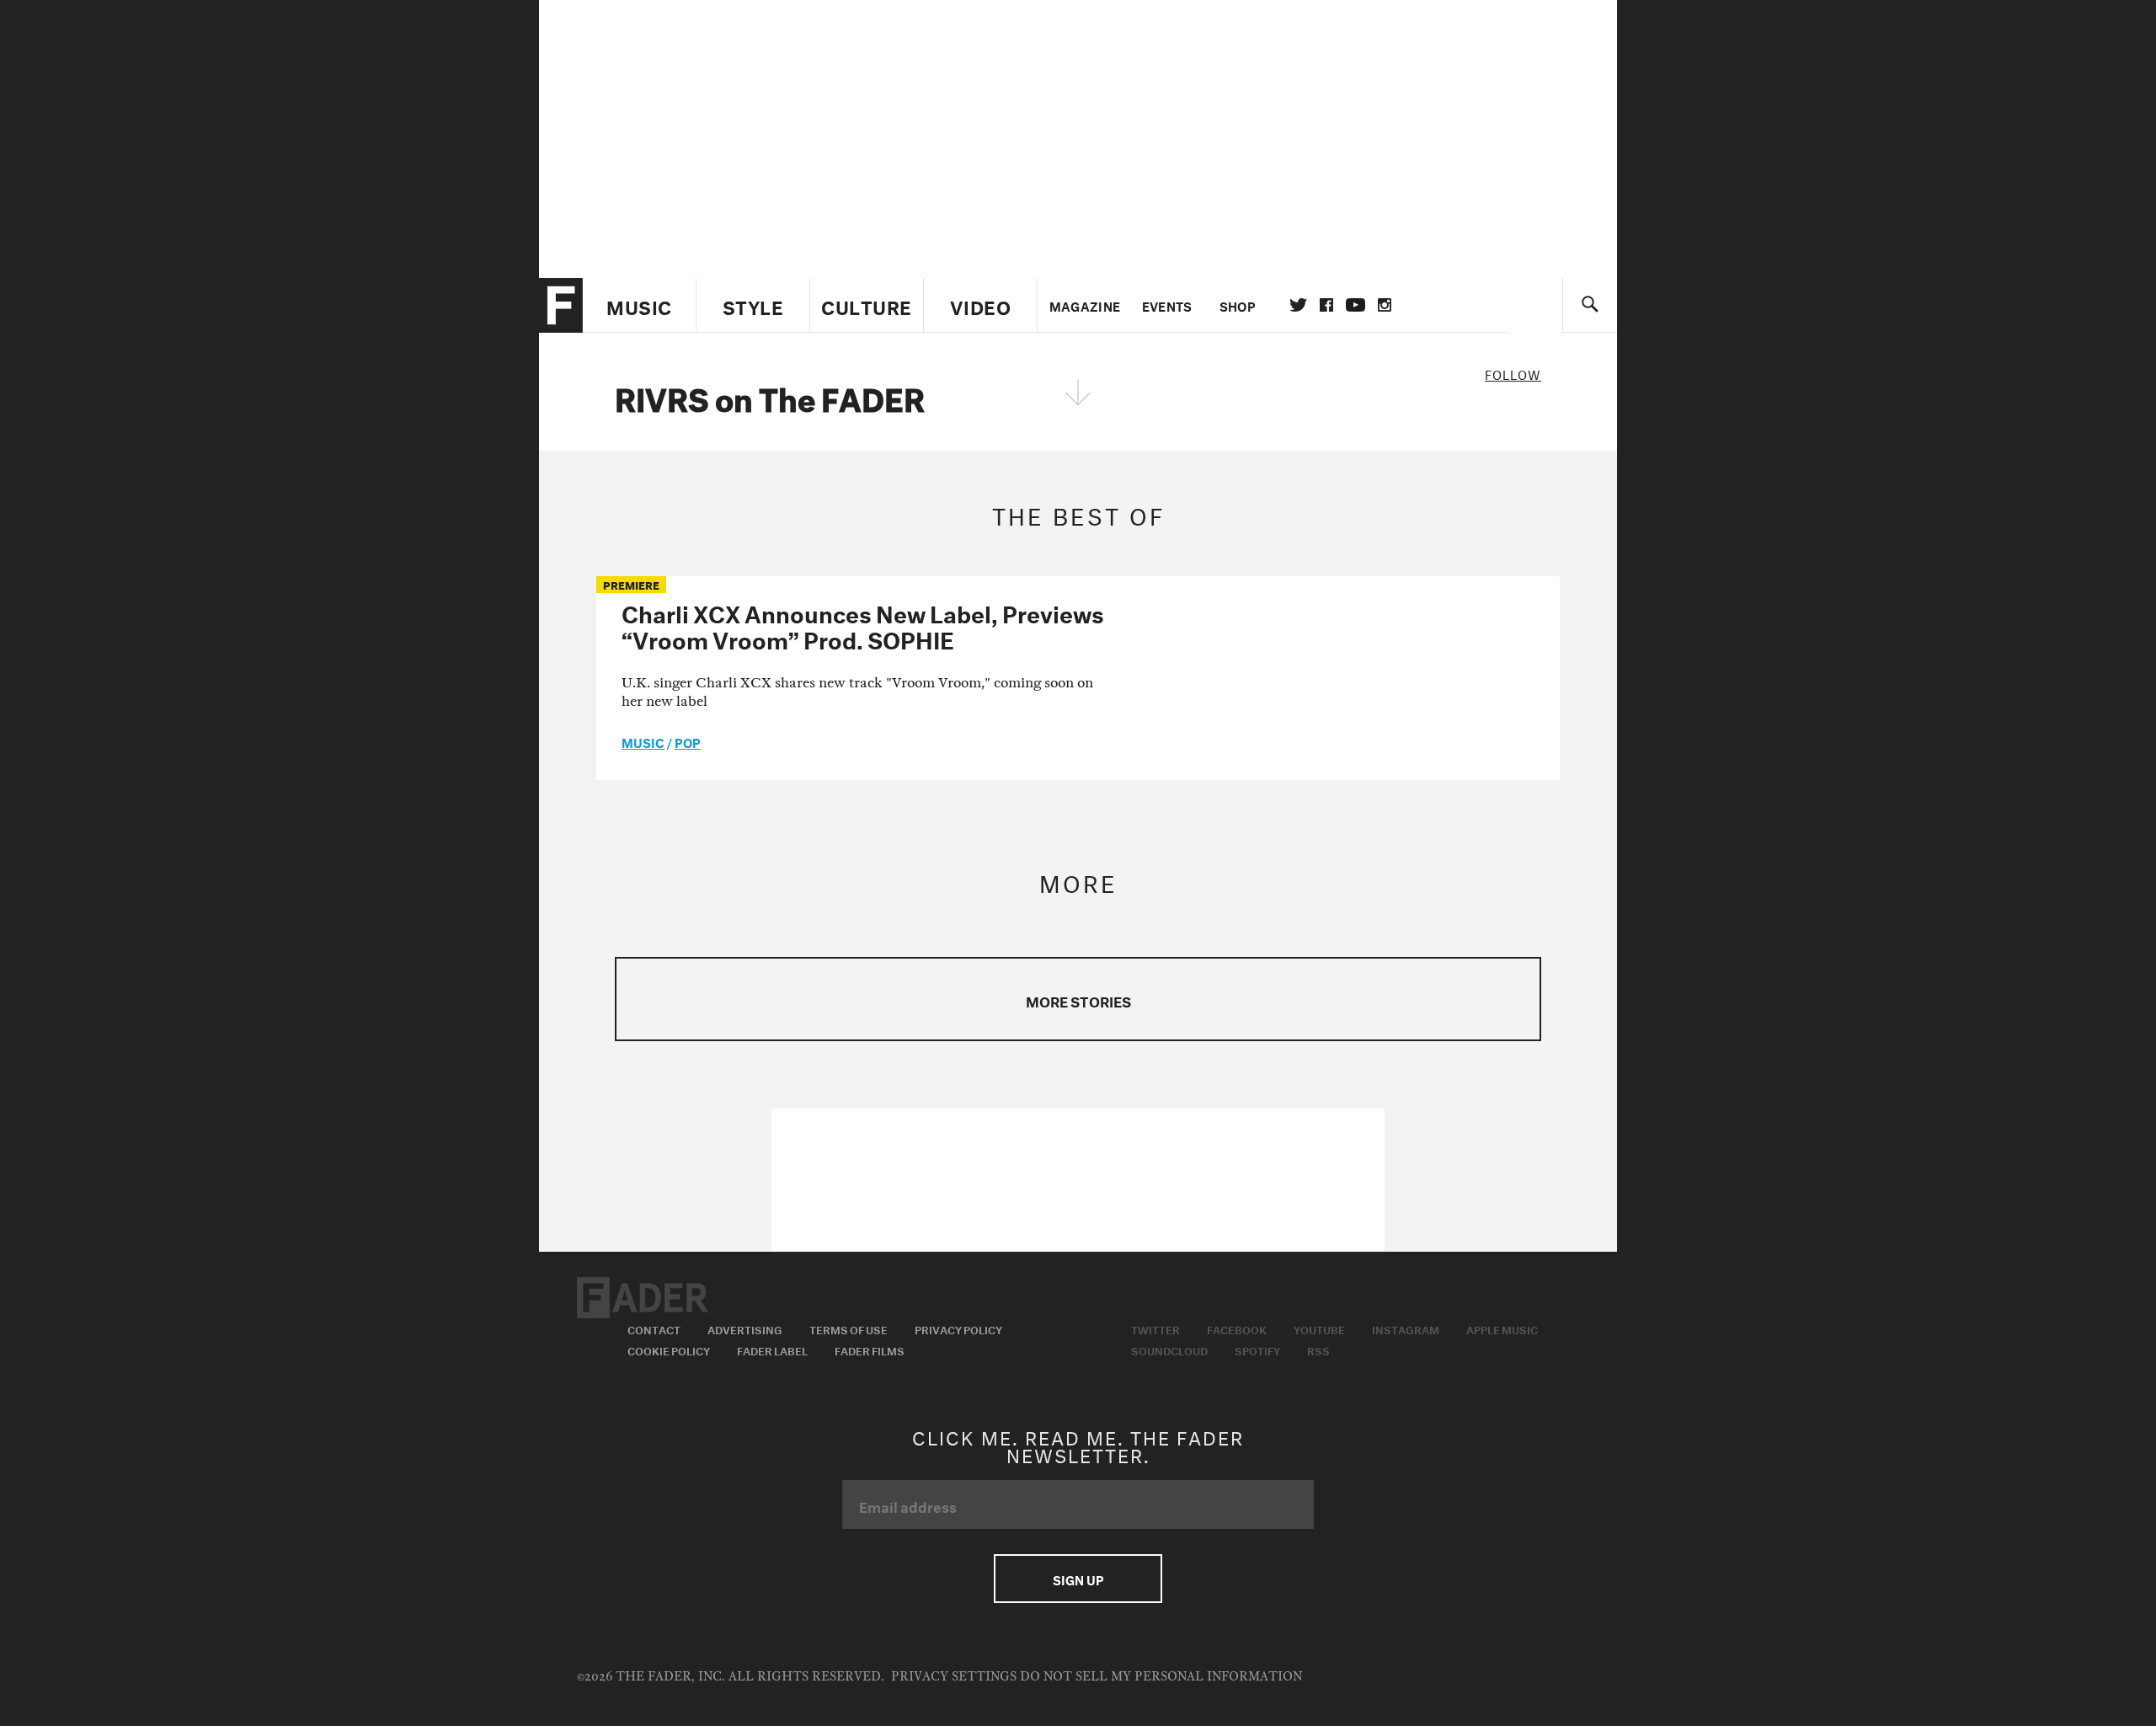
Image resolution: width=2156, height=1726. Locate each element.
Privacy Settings (954, 1677)
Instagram (1406, 1328)
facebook (1326, 305)
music (643, 741)
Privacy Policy (958, 1328)
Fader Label (772, 1349)
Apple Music (1502, 1328)
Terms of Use (849, 1328)
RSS (1318, 1349)
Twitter (1298, 305)
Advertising (745, 1328)
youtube (1356, 305)
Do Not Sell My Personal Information (1161, 1677)
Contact (654, 1328)
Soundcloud (1169, 1349)
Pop (688, 741)
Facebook (1237, 1328)
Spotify (1257, 1349)
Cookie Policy (669, 1349)
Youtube (1319, 1328)
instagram (1385, 305)
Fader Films (870, 1349)
